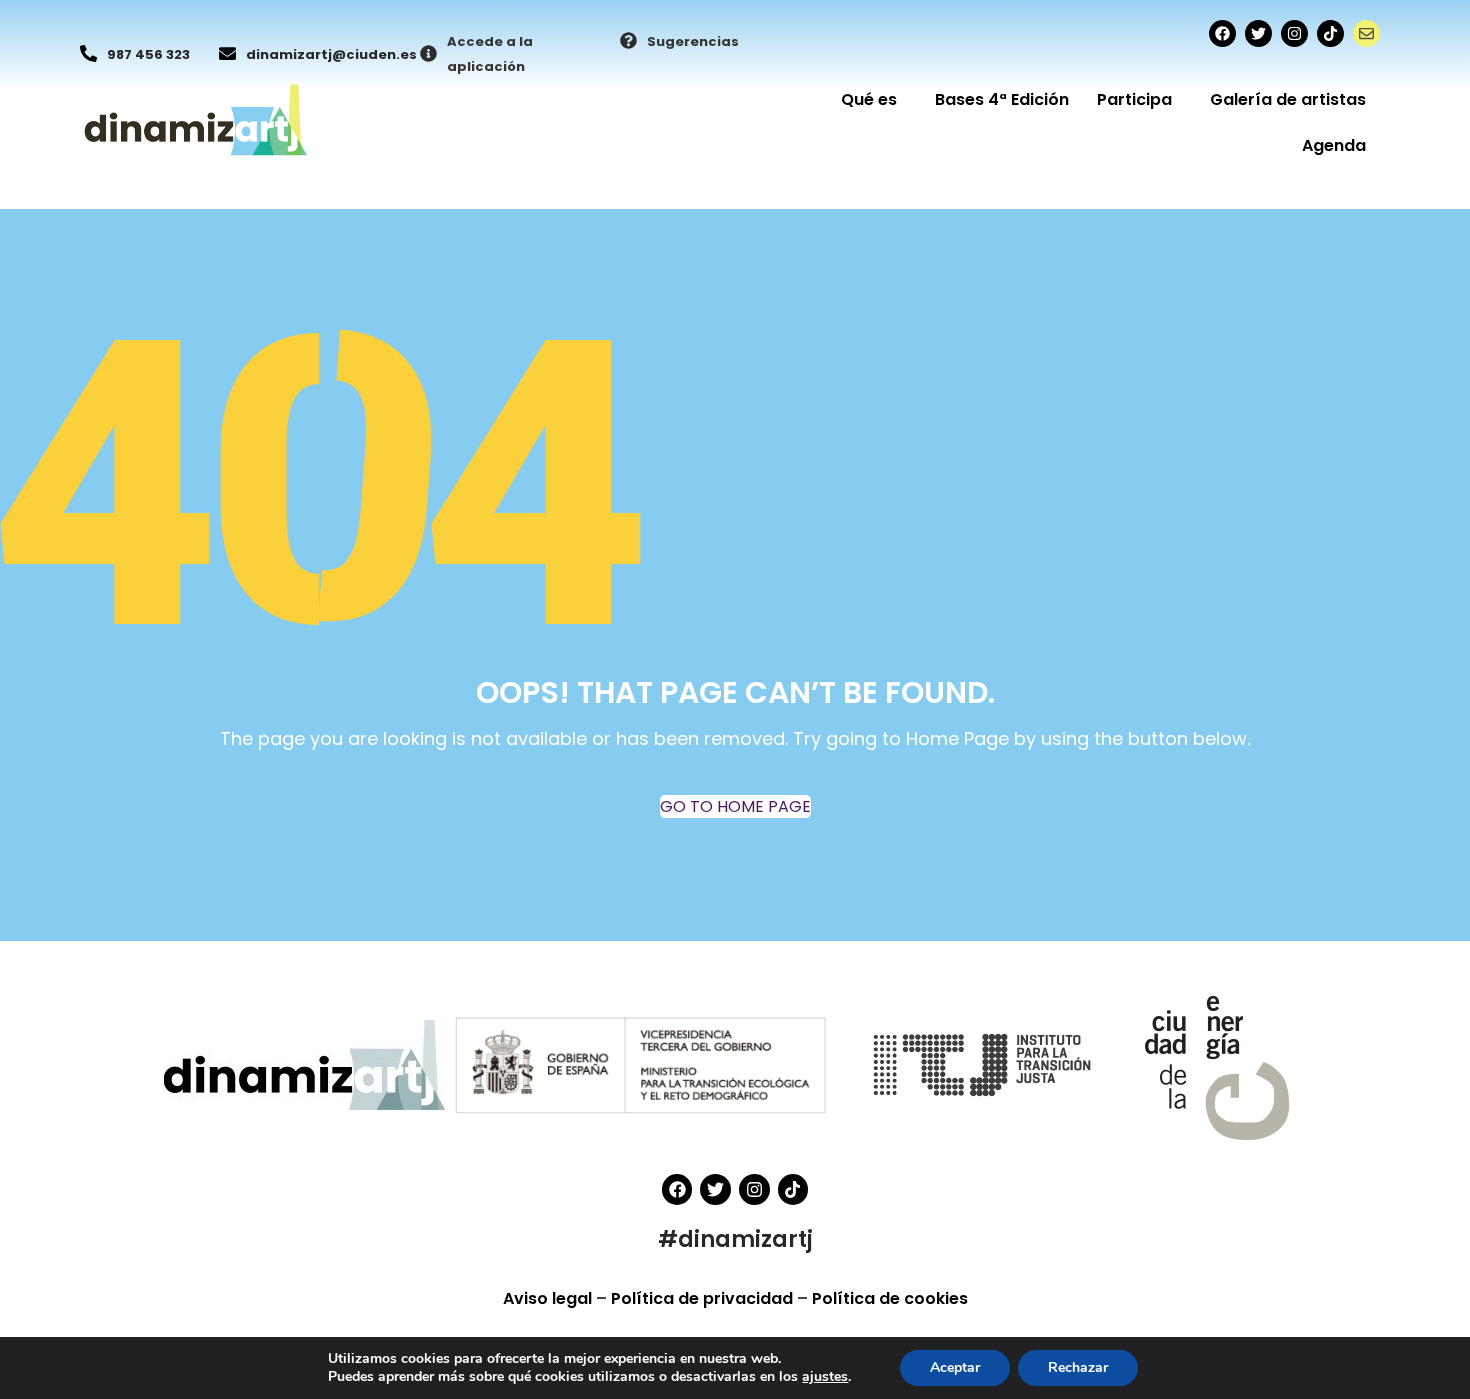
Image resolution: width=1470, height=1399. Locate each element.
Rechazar (1078, 1367)
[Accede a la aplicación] (428, 55)
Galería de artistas (1288, 99)
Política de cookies (890, 1298)
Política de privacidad (704, 1298)
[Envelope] (1366, 33)
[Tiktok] (1330, 33)
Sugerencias (693, 41)
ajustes (825, 1377)
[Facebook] (1222, 33)
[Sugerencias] (628, 42)
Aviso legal (549, 1298)
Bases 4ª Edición (1002, 99)
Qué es (869, 99)
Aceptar (955, 1367)
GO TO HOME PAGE (735, 806)
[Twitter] (1258, 33)
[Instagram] (1294, 33)
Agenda (1334, 145)
